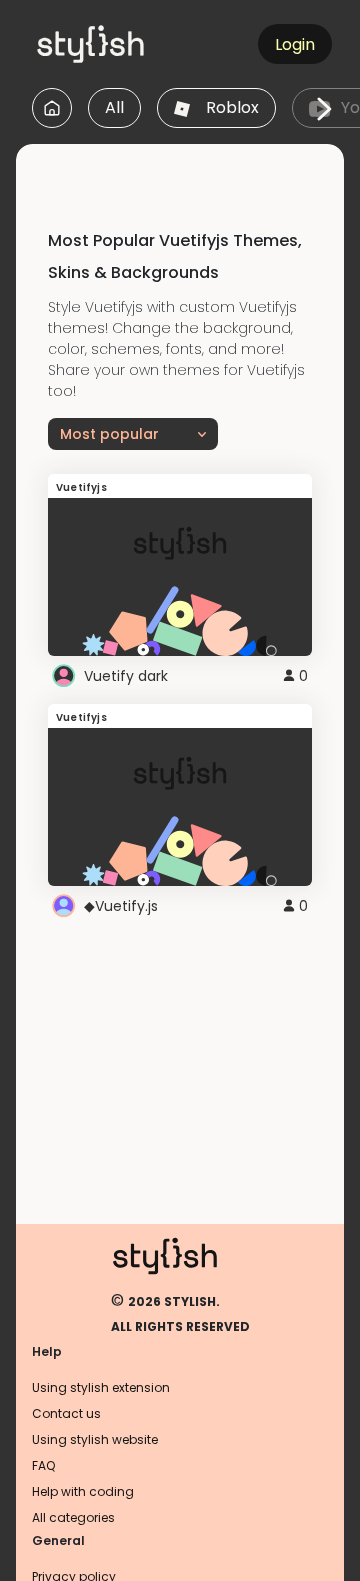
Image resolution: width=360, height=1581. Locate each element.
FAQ (43, 1465)
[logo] (126, 44)
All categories (73, 1517)
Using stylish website (95, 1439)
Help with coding (83, 1491)
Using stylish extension (101, 1387)
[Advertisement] (188, 169)
